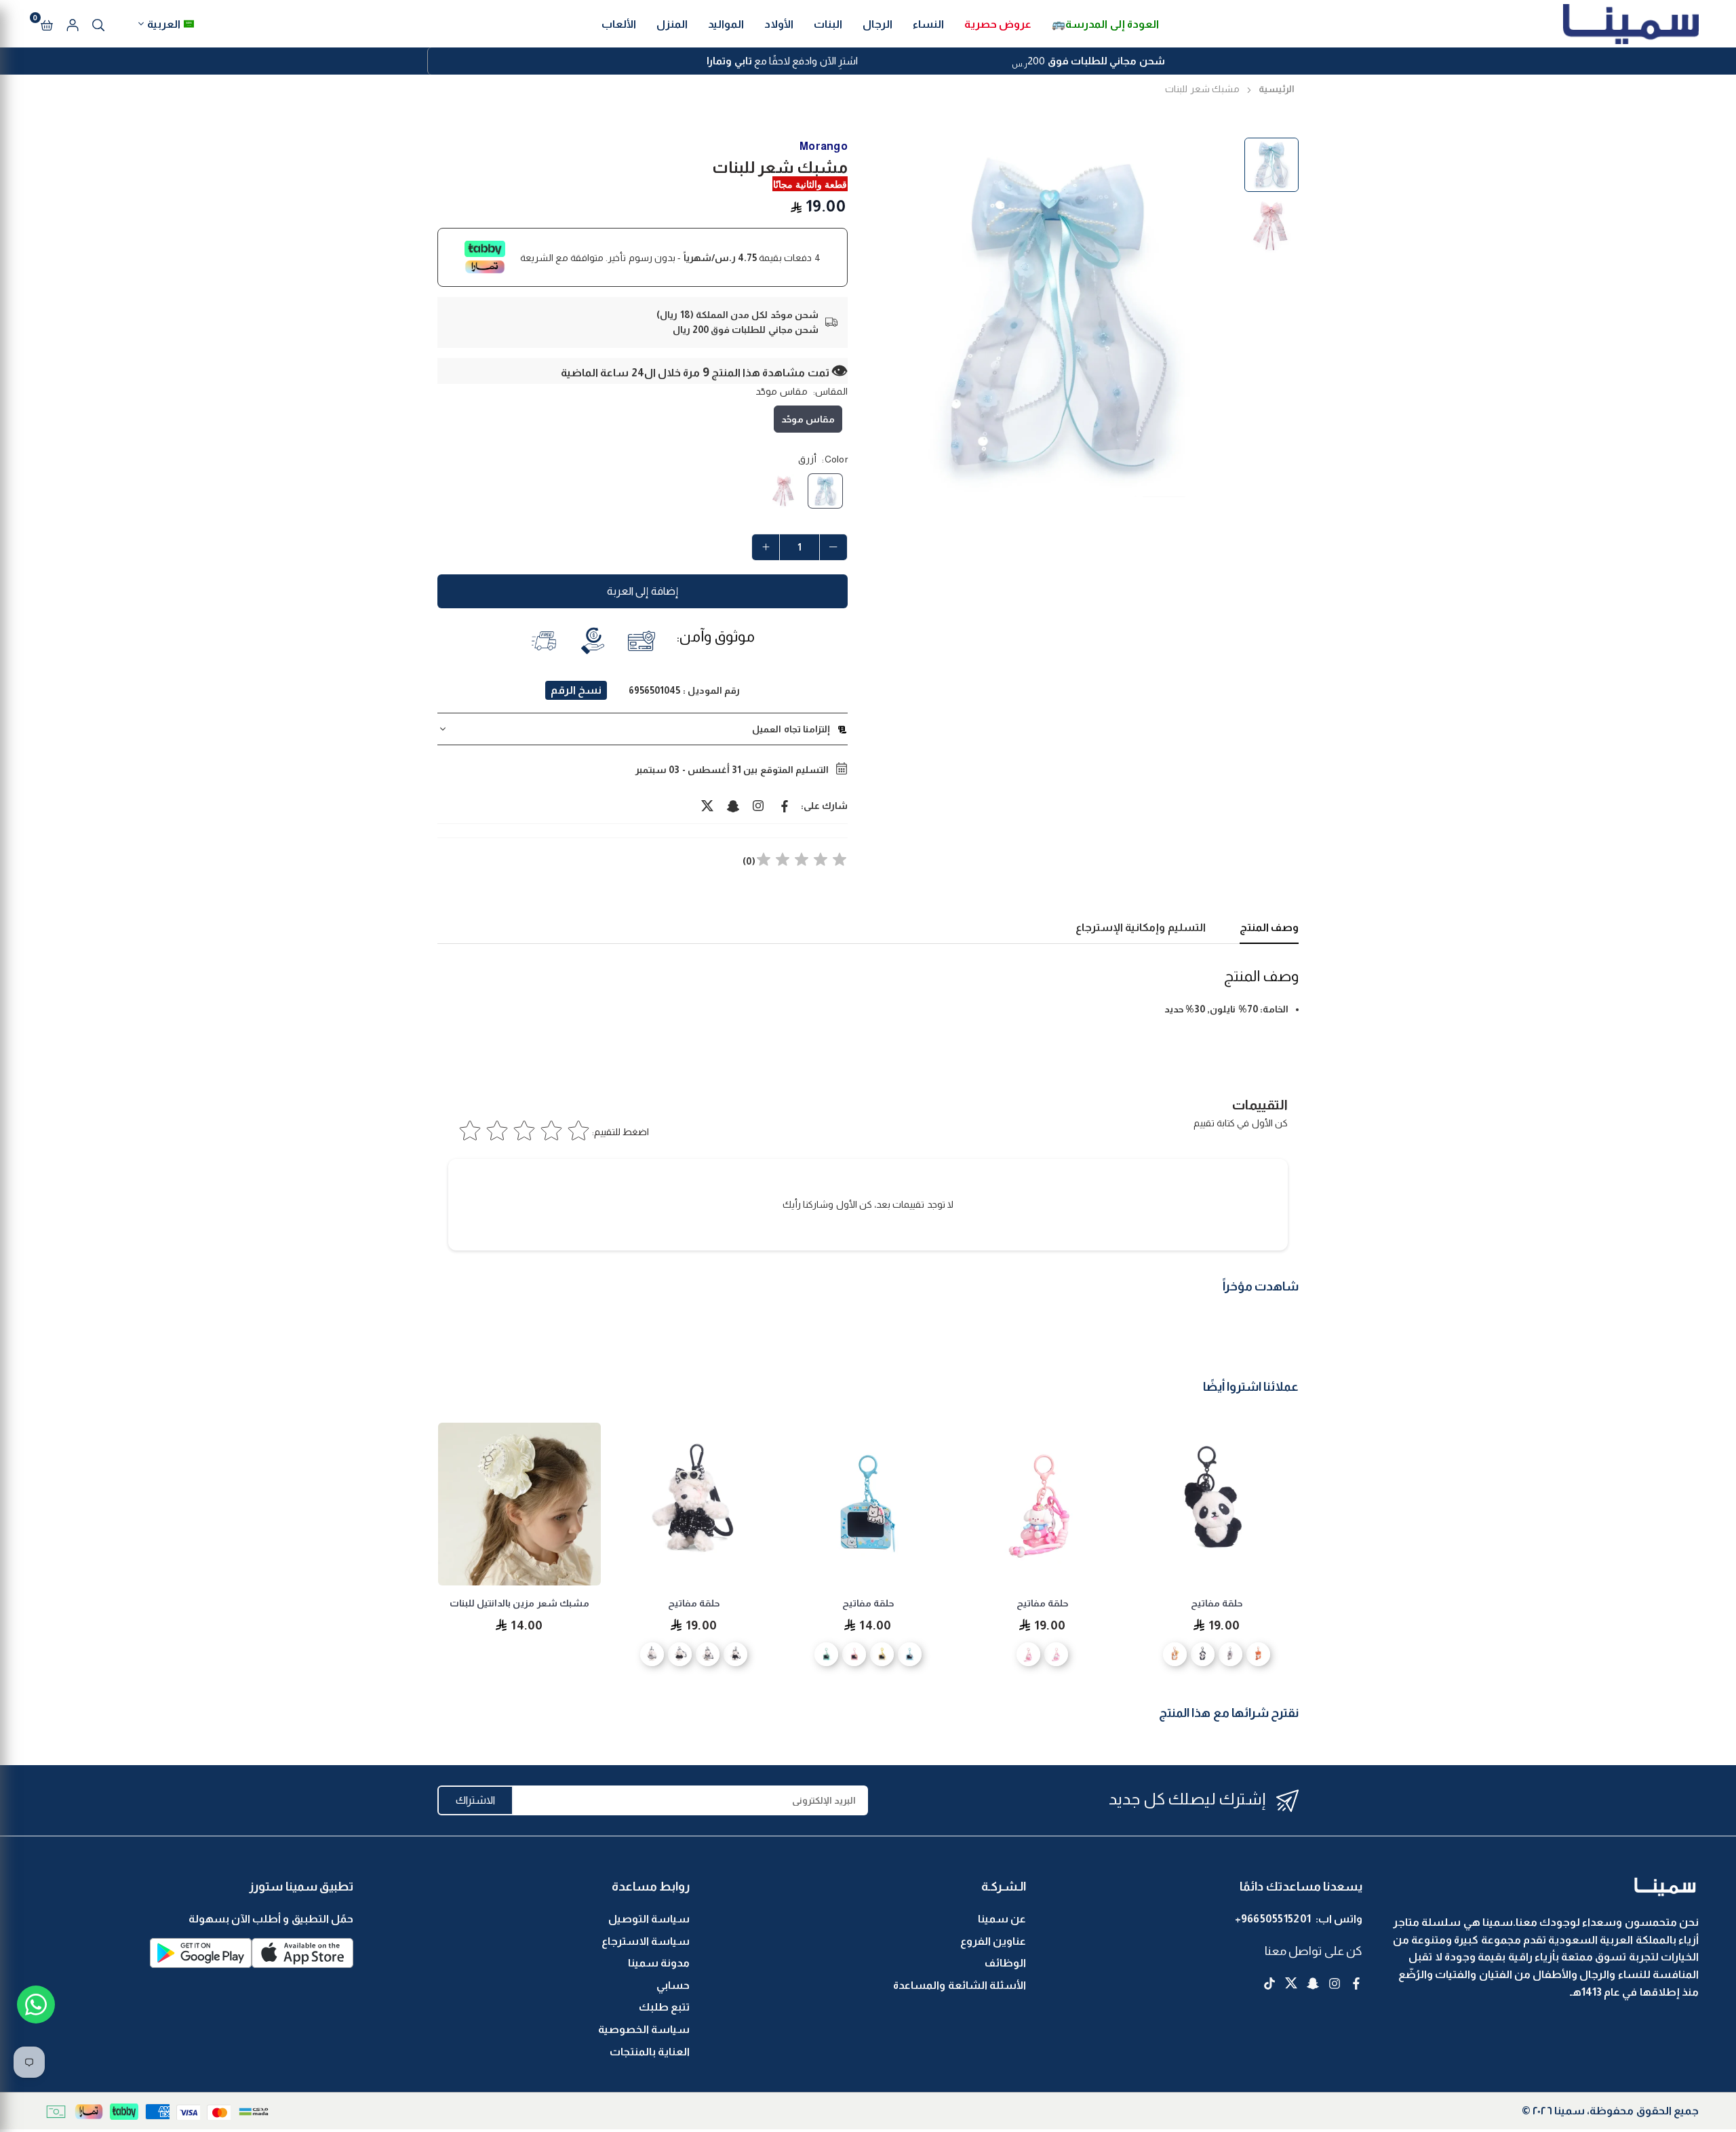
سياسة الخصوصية (644, 2029)
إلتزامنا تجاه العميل (791, 729)
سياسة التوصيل (649, 1919)
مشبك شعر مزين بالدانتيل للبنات (688, 1603)
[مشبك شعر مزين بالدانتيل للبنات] (688, 1504)
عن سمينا (1002, 1919)
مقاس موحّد (808, 419)
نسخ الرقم (576, 690)
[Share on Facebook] (785, 806)
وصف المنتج (1269, 927)
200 (1088, 62)
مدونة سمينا (659, 1963)
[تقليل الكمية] (833, 547)
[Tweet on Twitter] (707, 806)
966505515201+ (1273, 1919)
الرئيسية (1277, 89)
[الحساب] (73, 24)
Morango (824, 146)
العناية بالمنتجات (650, 2052)
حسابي (673, 1985)
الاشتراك (475, 1800)
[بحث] (98, 24)
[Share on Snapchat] (733, 806)
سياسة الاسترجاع (646, 1941)
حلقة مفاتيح (1211, 1603)
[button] (47, 24)
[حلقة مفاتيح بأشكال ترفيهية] (514, 1504)
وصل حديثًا (463, 1432)
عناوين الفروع (993, 1941)
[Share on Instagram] (759, 806)
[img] (802, 862)
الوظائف (1005, 1963)
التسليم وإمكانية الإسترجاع (1141, 927)
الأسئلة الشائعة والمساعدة (960, 1985)
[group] (1058, 317)
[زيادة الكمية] (766, 547)
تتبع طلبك (664, 2007)
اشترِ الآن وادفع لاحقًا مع (782, 61)
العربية (164, 24)
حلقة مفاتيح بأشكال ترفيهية (514, 1603)
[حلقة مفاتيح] (1211, 1504)
